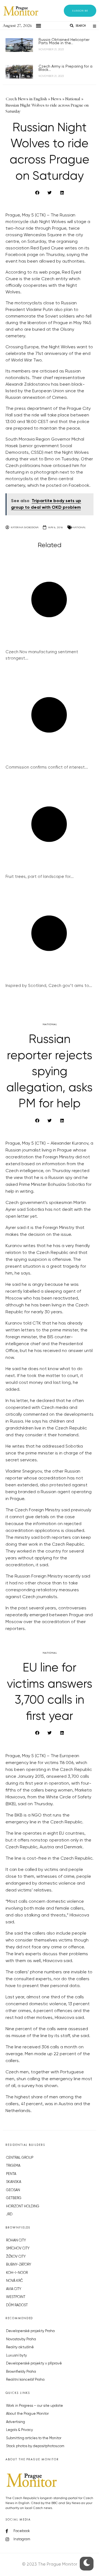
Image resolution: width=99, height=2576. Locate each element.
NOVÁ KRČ (14, 2281)
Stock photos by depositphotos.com (35, 2446)
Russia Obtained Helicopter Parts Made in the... (64, 41)
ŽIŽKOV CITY (16, 2257)
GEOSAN (13, 2190)
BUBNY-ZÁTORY (19, 2265)
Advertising (16, 2422)
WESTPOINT (16, 2297)
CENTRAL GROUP (20, 2158)
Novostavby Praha (21, 2339)
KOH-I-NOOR (17, 2273)
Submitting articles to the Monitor (34, 2438)
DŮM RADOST (17, 2305)
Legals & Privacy (20, 2430)
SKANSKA (14, 2182)
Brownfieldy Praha (21, 2372)
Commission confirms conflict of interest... (47, 767)
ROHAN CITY (16, 2240)
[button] (80, 11)
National (79, 527)
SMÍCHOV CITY (18, 2248)
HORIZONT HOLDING (23, 2206)
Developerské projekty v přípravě (34, 2364)
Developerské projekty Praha (30, 2331)
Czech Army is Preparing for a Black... (65, 68)
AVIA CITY (14, 2289)
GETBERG (14, 2198)
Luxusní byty (16, 2356)
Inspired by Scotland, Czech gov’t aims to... (49, 986)
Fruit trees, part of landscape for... (40, 877)
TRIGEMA (13, 2166)
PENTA (11, 2174)
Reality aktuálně (20, 2347)
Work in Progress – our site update (35, 2406)
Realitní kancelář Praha (25, 2380)
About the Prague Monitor (27, 2414)
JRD (9, 2214)
